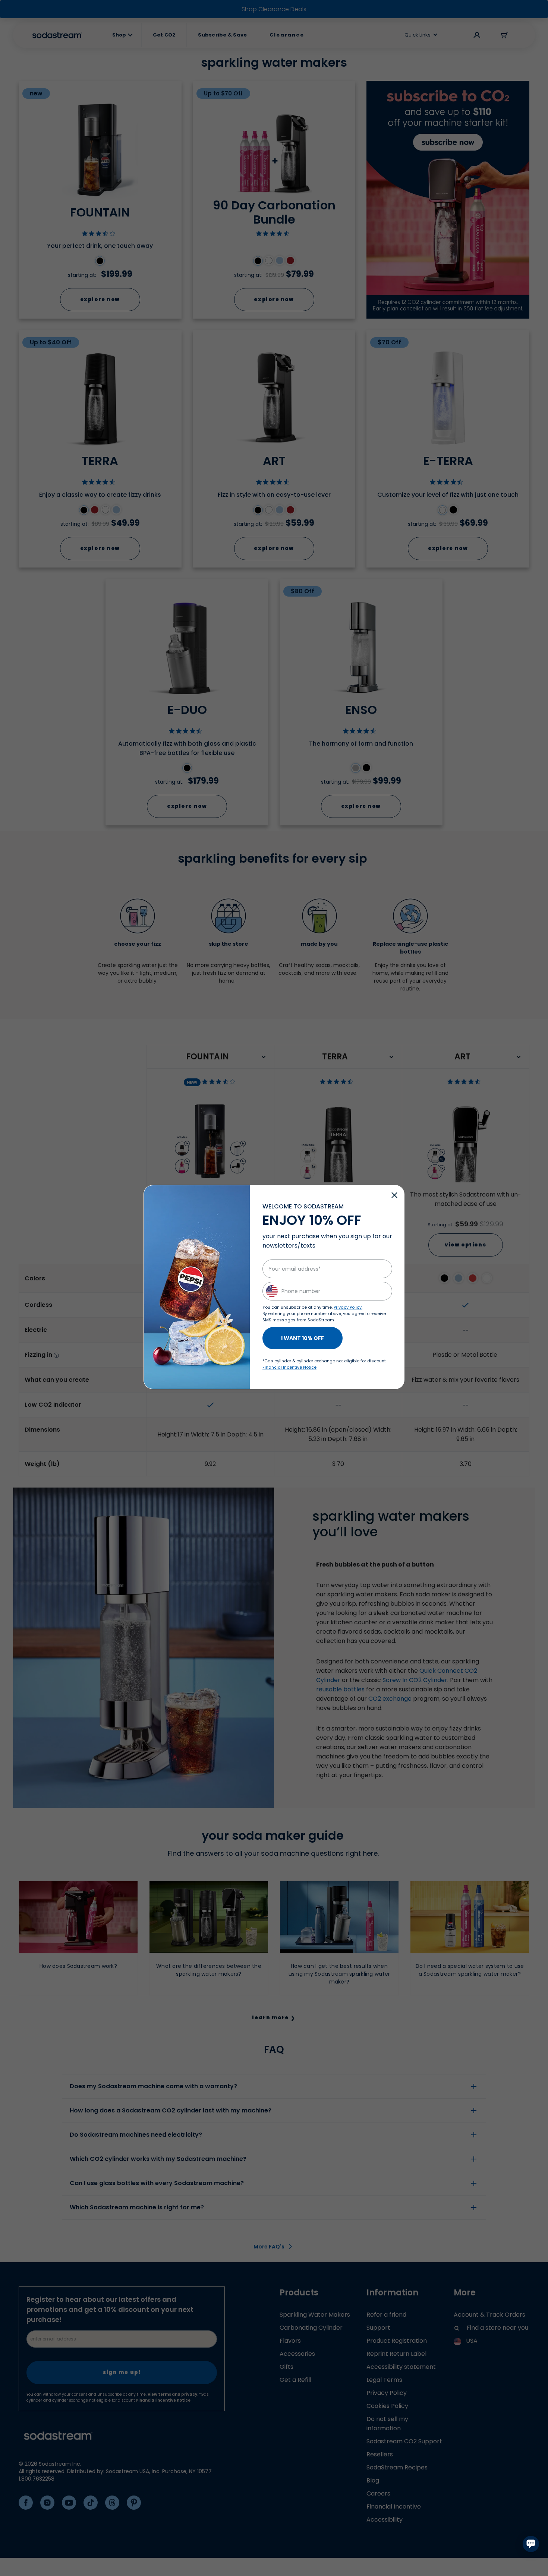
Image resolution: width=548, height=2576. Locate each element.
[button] (394, 1195)
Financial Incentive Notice (289, 1367)
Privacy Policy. (348, 1307)
